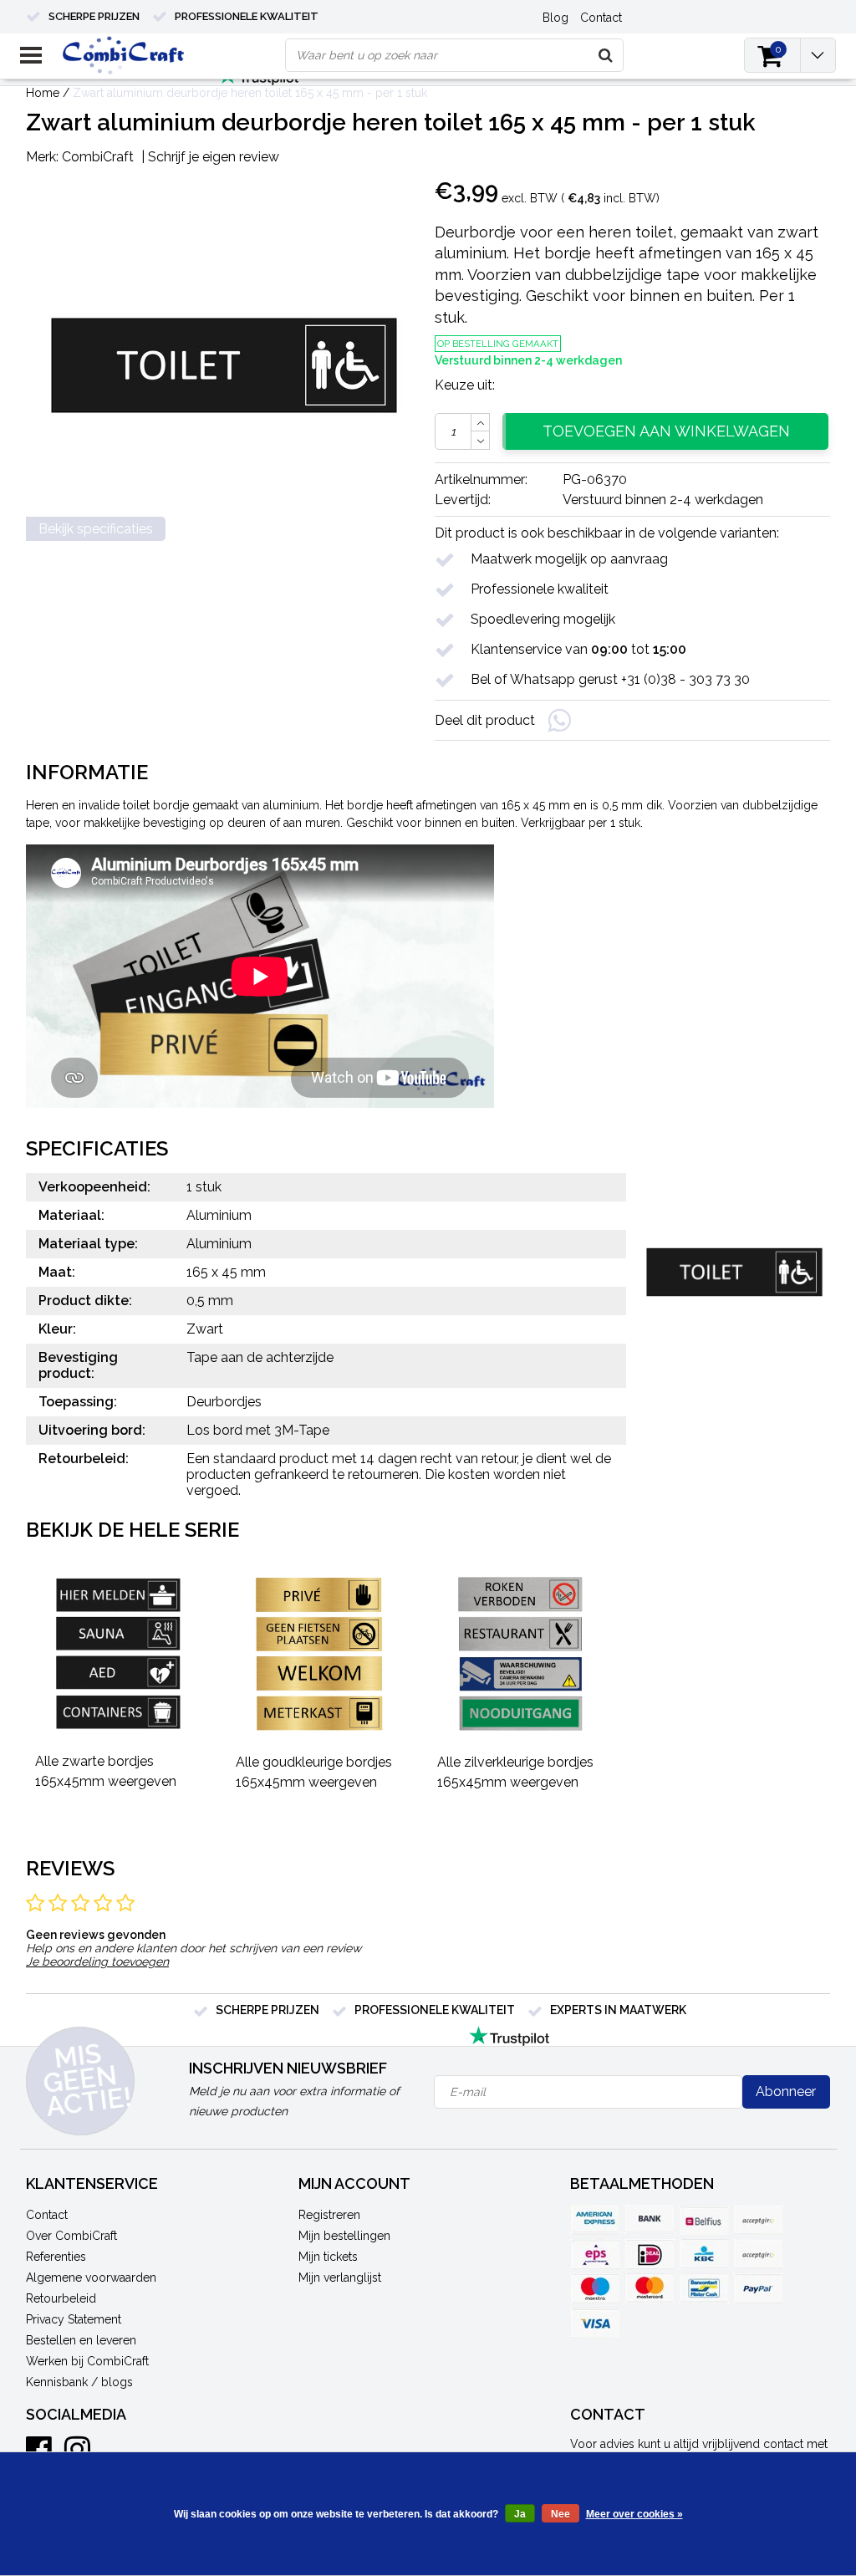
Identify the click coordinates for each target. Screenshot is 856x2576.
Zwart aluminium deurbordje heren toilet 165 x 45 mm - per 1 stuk (250, 93)
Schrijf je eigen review (214, 157)
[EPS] (595, 2254)
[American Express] (595, 2220)
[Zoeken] (606, 55)
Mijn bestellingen (344, 2236)
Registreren (329, 2215)
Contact (47, 2215)
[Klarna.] (758, 2254)
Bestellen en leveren (81, 2340)
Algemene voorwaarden (91, 2278)
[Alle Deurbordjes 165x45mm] (121, 1655)
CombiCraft (98, 157)
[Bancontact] (704, 2288)
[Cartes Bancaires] (758, 2220)
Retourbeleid (61, 2298)
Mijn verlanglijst (340, 2278)
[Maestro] (595, 2288)
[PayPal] (758, 2288)
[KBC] (704, 2254)
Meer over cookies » (634, 2514)
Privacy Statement (74, 2319)
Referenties (56, 2257)
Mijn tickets (328, 2257)
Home (43, 93)
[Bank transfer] (650, 2220)
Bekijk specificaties (96, 529)
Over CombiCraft (71, 2236)
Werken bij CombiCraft (87, 2361)
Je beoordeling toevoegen (97, 1961)
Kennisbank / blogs (79, 2382)
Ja (520, 2514)
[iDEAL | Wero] (650, 2254)
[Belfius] (704, 2220)
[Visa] (595, 2323)
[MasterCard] (650, 2288)
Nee (560, 2514)
